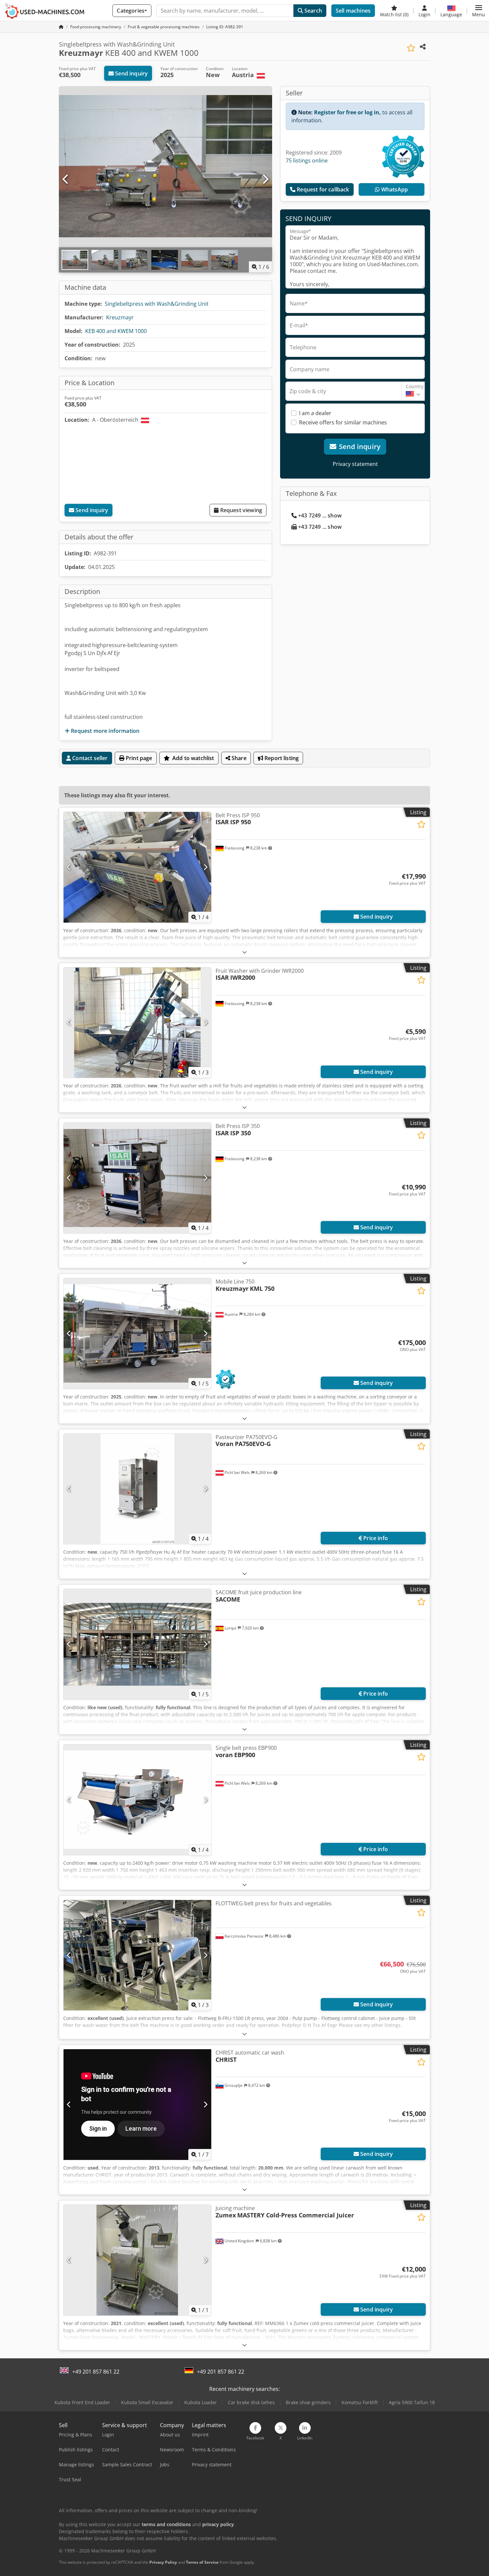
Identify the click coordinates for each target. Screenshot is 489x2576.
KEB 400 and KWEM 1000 (116, 331)
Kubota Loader (201, 2402)
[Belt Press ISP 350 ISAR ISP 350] (137, 1178)
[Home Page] (61, 27)
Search (313, 11)
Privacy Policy (163, 2562)
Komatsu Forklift (360, 2402)
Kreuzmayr (120, 317)
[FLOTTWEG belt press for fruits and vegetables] (137, 1955)
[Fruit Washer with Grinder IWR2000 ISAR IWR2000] (137, 1023)
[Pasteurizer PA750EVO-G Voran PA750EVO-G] (137, 1489)
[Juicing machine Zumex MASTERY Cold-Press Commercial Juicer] (137, 2260)
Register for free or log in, (347, 112)
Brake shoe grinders (308, 2402)
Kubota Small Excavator (147, 2402)
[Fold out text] (244, 952)
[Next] (265, 179)
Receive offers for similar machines (343, 422)
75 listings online (307, 161)
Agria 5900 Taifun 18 (412, 2402)
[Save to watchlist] (411, 48)
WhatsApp (394, 189)
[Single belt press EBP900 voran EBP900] (137, 1800)
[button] (479, 11)
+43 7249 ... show (320, 515)
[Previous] (66, 179)
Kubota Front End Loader (82, 2402)
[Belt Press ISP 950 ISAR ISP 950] (137, 867)
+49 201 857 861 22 (96, 2372)
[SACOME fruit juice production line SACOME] (137, 1644)
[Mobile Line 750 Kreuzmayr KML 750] (137, 1334)
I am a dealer (315, 413)
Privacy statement (355, 464)
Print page (138, 758)
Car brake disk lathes (251, 2402)
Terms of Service (202, 2562)
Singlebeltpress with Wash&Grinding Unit (157, 304)
